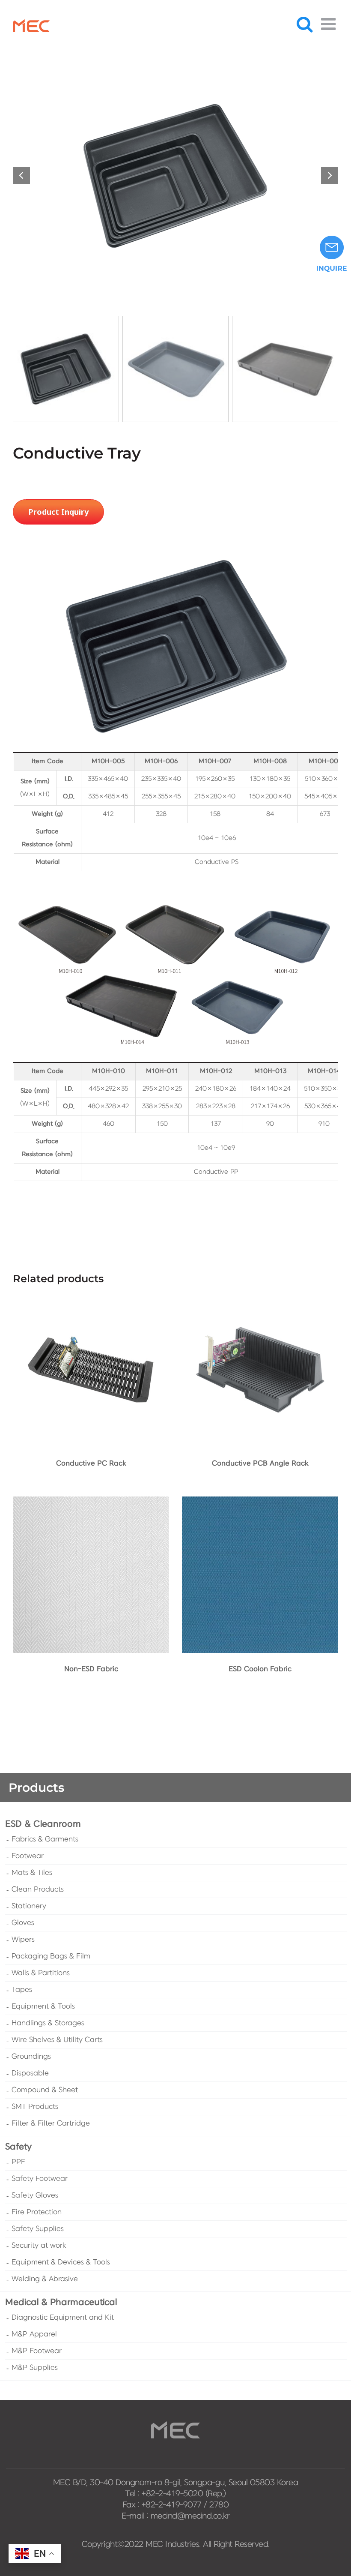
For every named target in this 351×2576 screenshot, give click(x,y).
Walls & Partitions (41, 1973)
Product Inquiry (58, 512)
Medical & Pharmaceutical (61, 2302)
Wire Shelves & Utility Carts (57, 2040)
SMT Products (35, 2107)
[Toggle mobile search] (305, 24)
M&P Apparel (34, 2334)
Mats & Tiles (32, 1873)
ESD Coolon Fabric (260, 1669)
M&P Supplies (35, 2368)
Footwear (28, 1856)
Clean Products (38, 1889)
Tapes (22, 1990)
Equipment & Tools (43, 2006)
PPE (18, 2162)
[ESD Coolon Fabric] (260, 1503)
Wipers (23, 1940)
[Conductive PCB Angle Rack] (260, 1297)
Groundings (31, 2057)
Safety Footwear (40, 2179)
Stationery (29, 1906)
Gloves (23, 1923)
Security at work (39, 2246)
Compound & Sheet (45, 2090)
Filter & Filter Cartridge (51, 2123)
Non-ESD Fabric (91, 1669)
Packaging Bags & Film (51, 1956)
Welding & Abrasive (45, 2279)
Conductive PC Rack (91, 1463)
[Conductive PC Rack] (91, 1297)
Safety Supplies (38, 2229)
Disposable (30, 2073)
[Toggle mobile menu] (330, 24)
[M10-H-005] (175, 176)
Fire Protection (37, 2212)
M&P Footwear (37, 2351)
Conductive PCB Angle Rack (260, 1463)
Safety (18, 2147)
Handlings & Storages (48, 2023)
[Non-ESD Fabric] (91, 1503)
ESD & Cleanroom (43, 1824)
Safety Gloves (35, 2195)
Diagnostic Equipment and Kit (63, 2318)
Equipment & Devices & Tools (61, 2262)
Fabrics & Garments (45, 1839)
